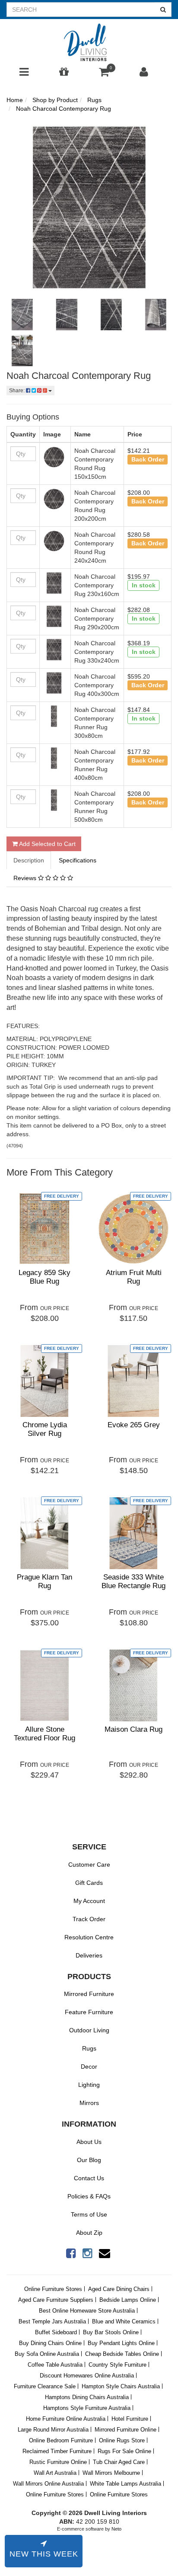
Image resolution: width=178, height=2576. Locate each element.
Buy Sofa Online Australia (47, 2354)
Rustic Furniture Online (58, 2462)
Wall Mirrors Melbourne (111, 2473)
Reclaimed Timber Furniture (57, 2451)
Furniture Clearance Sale (45, 2386)
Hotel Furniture (130, 2419)
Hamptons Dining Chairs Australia (87, 2397)
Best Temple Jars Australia (52, 2321)
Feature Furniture (89, 2012)
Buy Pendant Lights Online (121, 2343)
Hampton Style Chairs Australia (121, 2386)
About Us (89, 2142)
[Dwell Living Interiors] (89, 43)
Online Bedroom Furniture (61, 2440)
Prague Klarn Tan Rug (44, 1581)
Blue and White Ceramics (124, 2321)
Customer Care (89, 1865)
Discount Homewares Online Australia (87, 2376)
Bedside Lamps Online (128, 2300)
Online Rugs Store (122, 2440)
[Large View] (22, 315)
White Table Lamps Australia (126, 2484)
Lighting (89, 2085)
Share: (17, 391)
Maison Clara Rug (133, 1729)
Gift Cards (89, 1883)
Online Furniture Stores (53, 2289)
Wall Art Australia (55, 2473)
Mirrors (89, 2103)
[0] (104, 74)
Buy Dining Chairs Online (50, 2343)
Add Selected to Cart (47, 844)
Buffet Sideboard (56, 2332)
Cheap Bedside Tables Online (122, 2354)
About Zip (89, 2233)
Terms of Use (89, 2214)
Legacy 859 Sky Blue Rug (44, 1277)
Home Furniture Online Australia (66, 2419)
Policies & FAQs (89, 2196)
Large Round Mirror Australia (53, 2430)
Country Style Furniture (118, 2365)
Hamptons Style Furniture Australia (87, 2408)
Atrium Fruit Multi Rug (134, 1277)
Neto (116, 2529)
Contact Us (89, 2178)
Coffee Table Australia (55, 2365)
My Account (89, 1901)
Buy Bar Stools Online (111, 2332)
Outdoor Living (89, 2030)
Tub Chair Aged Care (119, 2462)
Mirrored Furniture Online (126, 2430)
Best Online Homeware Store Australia (87, 2311)
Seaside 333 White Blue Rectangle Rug (133, 1581)
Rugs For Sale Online (124, 2451)
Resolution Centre (89, 1937)
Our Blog (89, 2160)
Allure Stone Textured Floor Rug (44, 1734)
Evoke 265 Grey (134, 1425)
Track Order (89, 1919)
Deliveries (89, 1955)
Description (29, 860)
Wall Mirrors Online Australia (48, 2484)
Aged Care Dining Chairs (119, 2289)
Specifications (78, 860)
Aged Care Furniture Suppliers (56, 2300)
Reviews (26, 878)
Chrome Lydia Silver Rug (45, 1429)
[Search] (163, 10)
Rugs (89, 2048)
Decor (89, 2067)
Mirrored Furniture (89, 1994)
